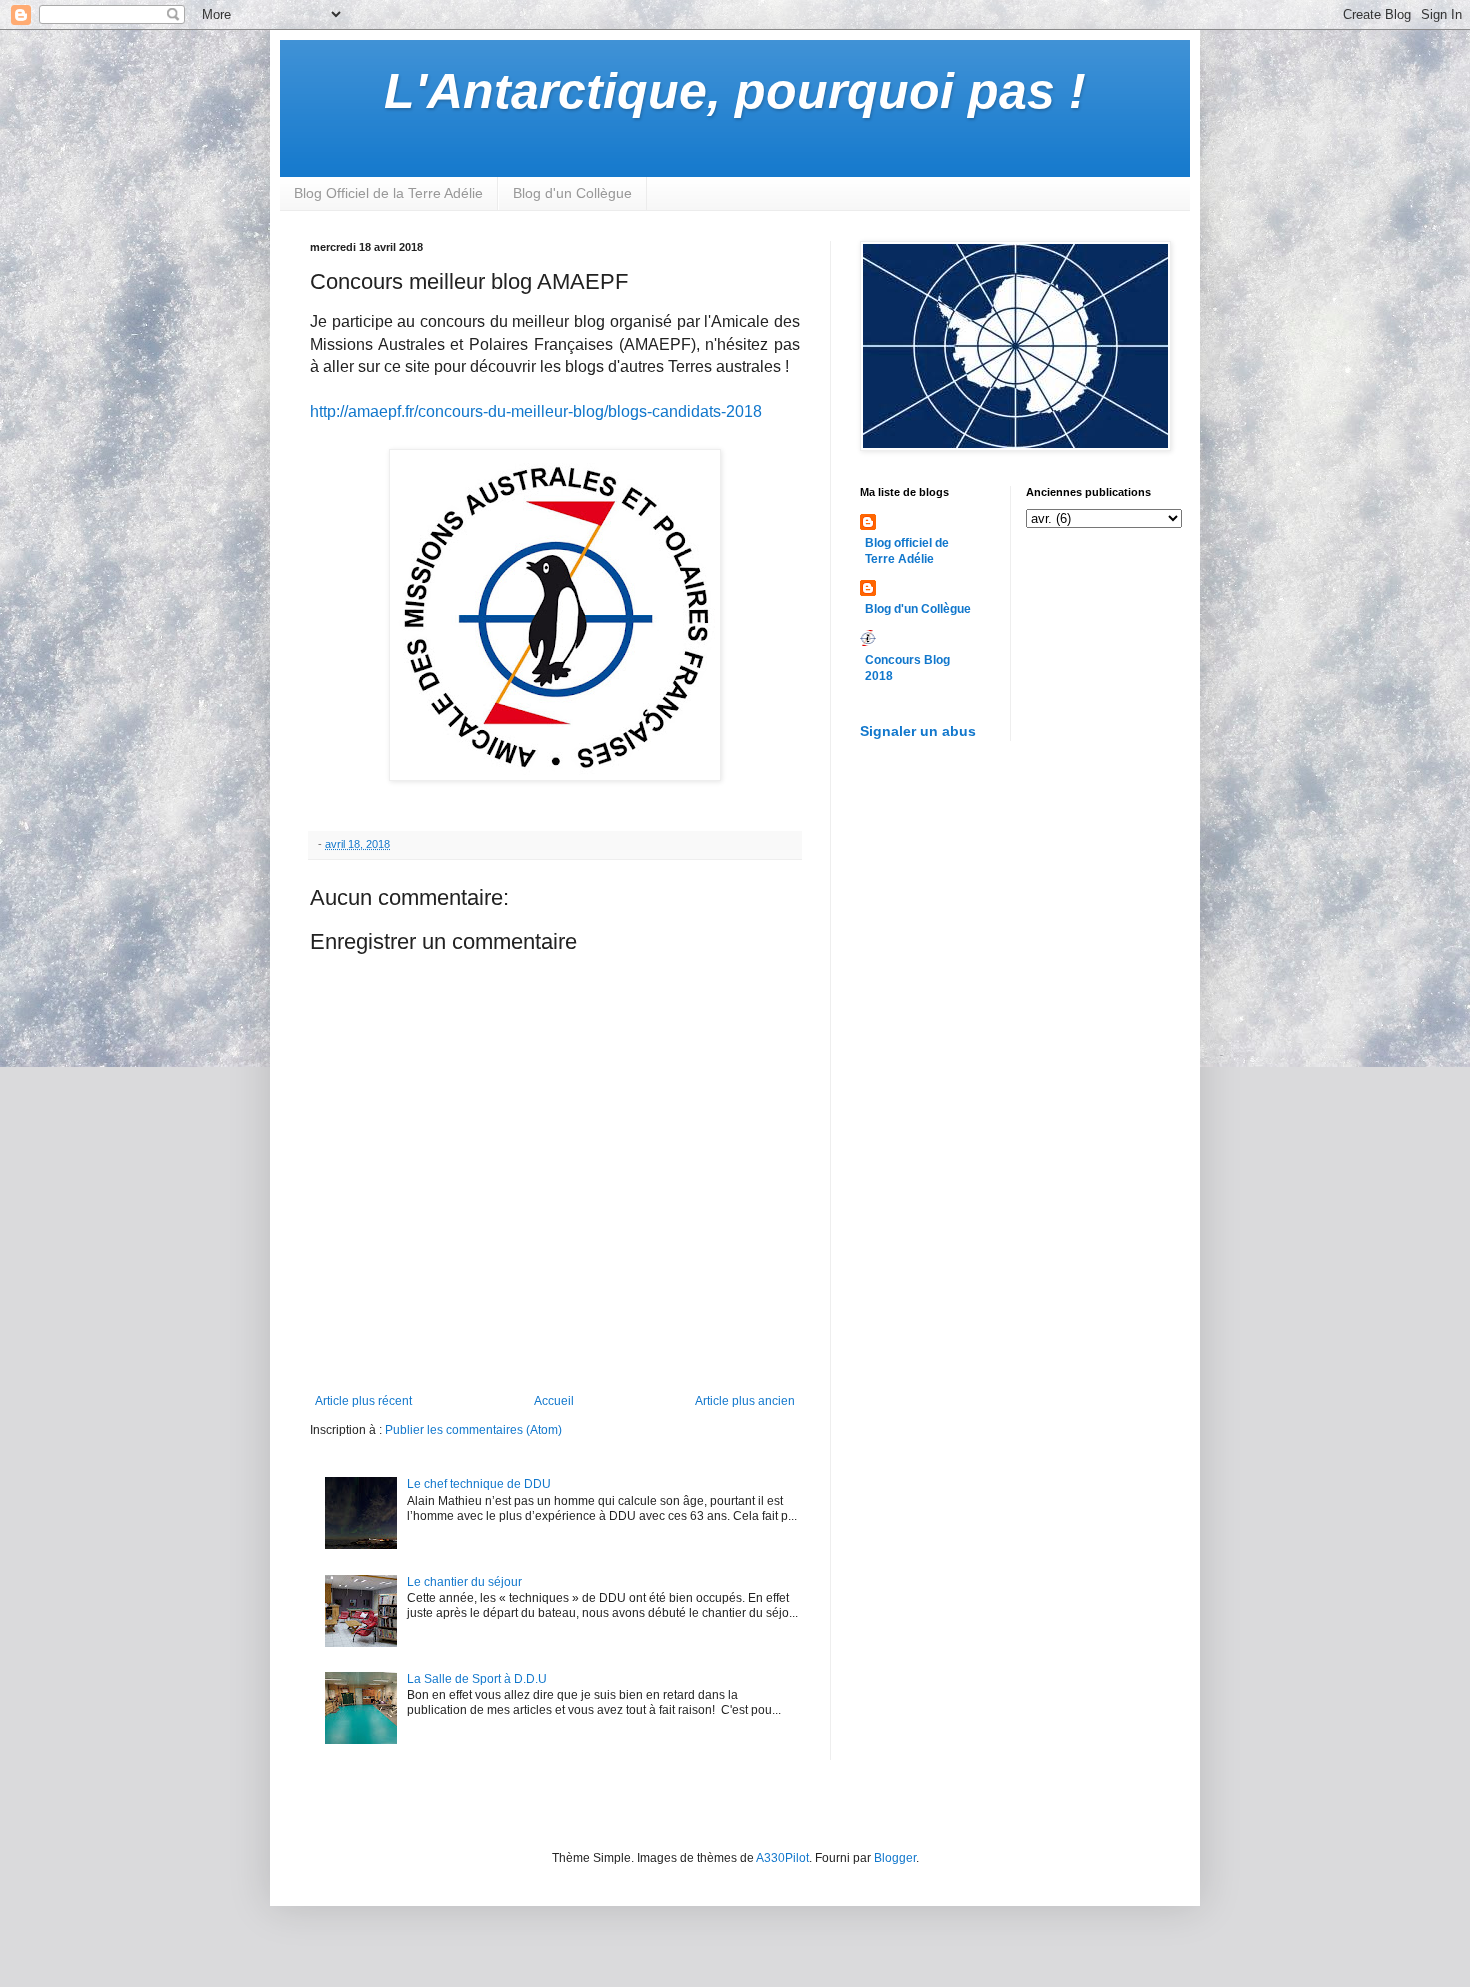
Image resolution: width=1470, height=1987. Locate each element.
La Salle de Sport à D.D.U (477, 1679)
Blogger (895, 1858)
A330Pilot (782, 1858)
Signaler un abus (918, 731)
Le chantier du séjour (464, 1582)
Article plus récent (363, 1401)
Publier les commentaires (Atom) (473, 1430)
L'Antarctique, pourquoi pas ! (735, 91)
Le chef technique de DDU (479, 1484)
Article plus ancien (745, 1401)
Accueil (554, 1401)
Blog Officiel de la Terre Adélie (388, 193)
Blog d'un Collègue (572, 193)
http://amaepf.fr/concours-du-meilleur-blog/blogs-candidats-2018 (536, 411)
